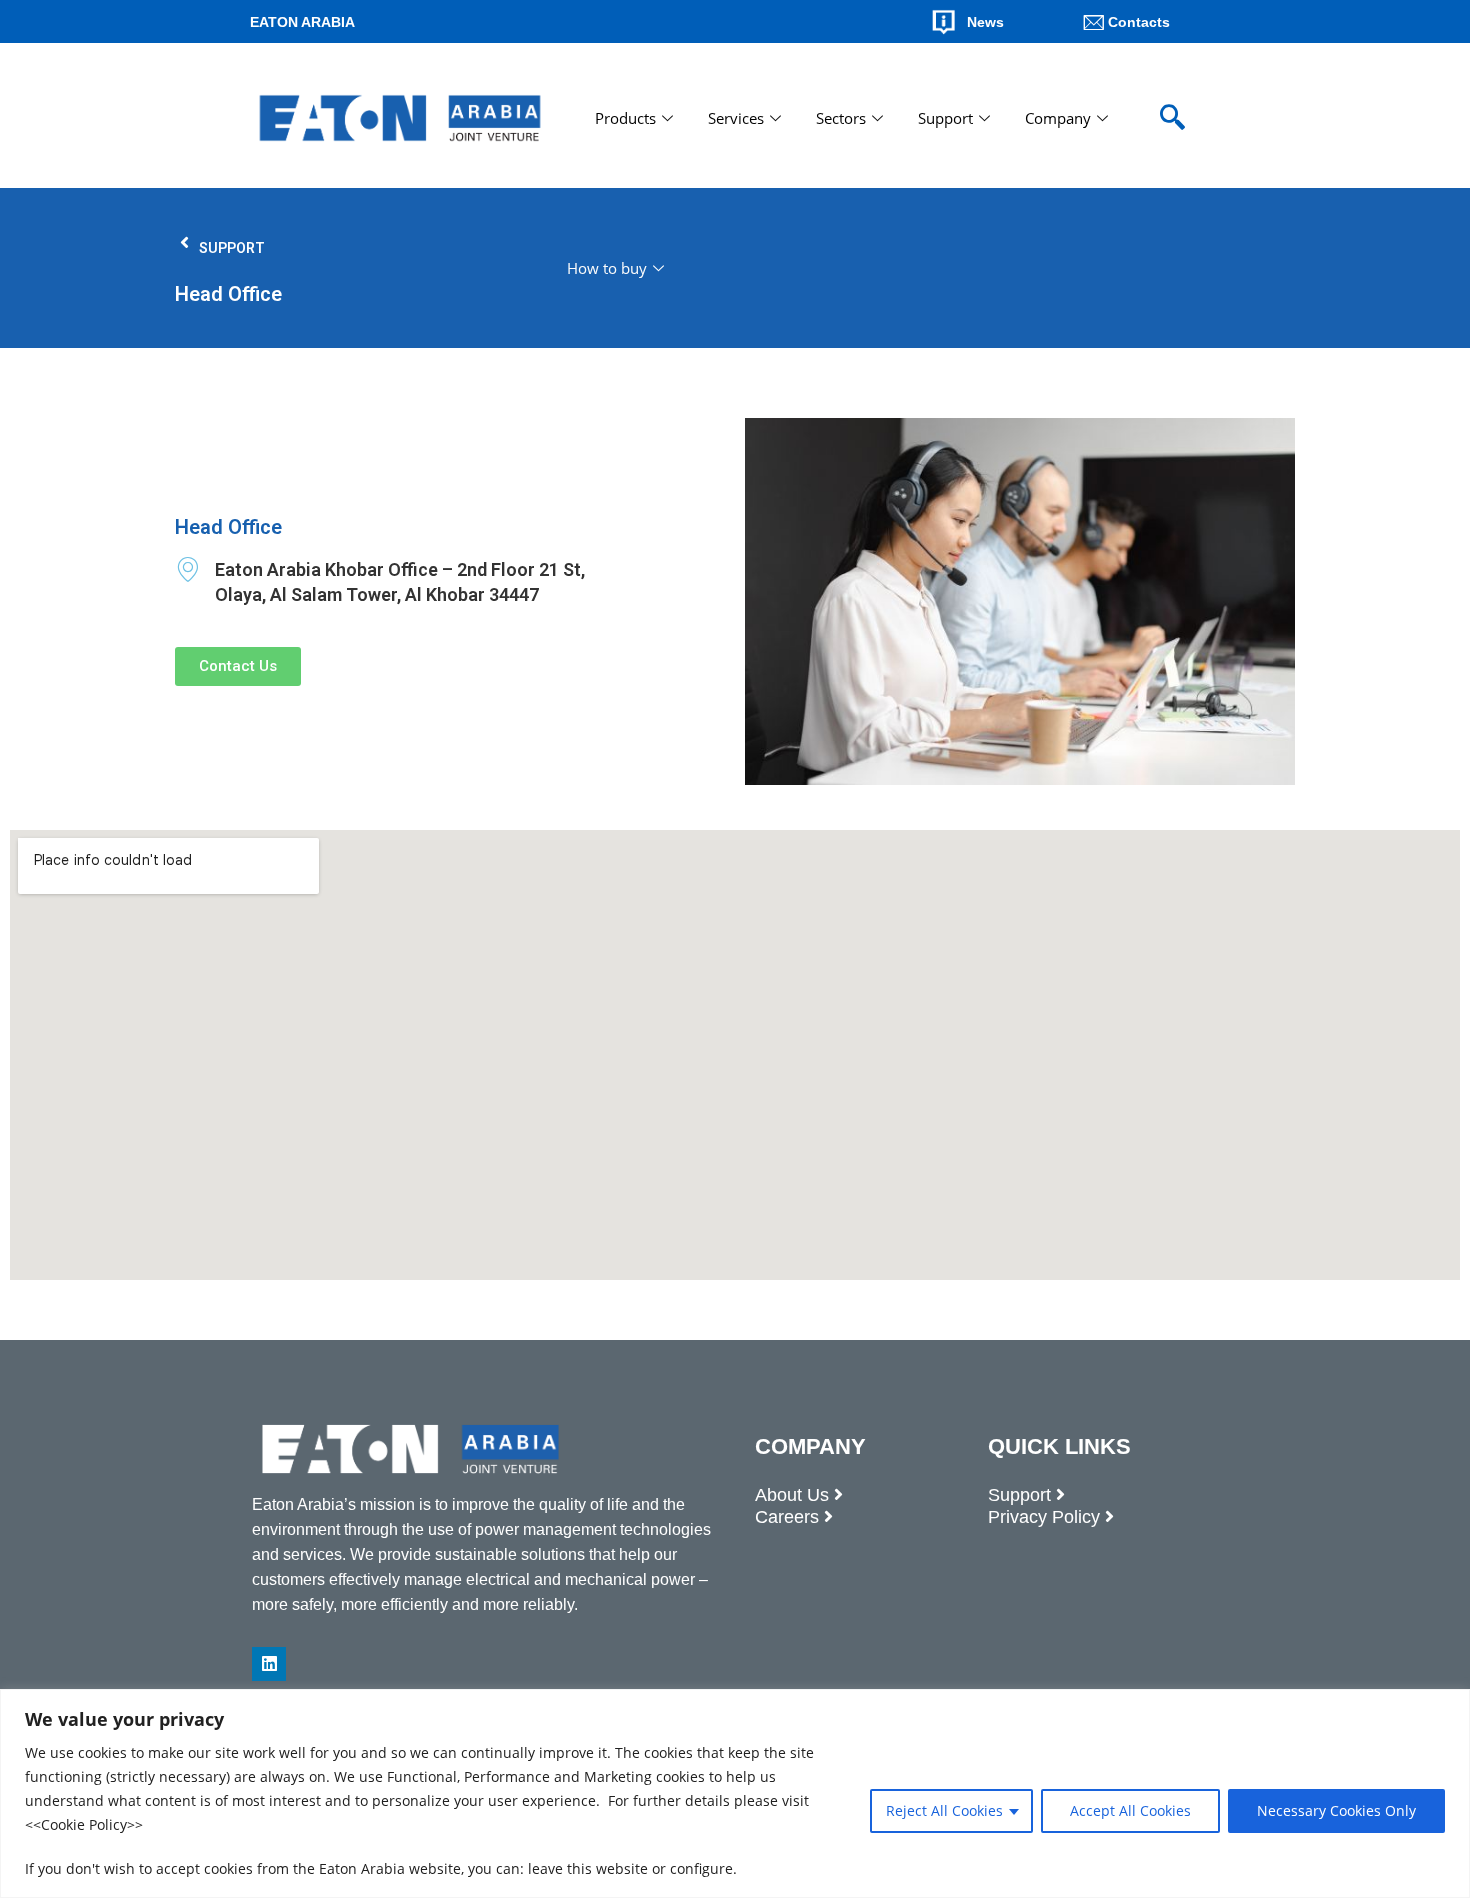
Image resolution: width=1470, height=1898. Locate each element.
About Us (792, 1495)
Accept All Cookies (1130, 1810)
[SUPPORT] (184, 242)
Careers (787, 1517)
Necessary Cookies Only (1336, 1810)
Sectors (841, 118)
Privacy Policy (1044, 1517)
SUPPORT (232, 248)
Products (625, 118)
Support (945, 118)
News (985, 22)
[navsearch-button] (1172, 118)
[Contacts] (1094, 22)
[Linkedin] (269, 1664)
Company (1058, 118)
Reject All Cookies (944, 1810)
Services (736, 118)
